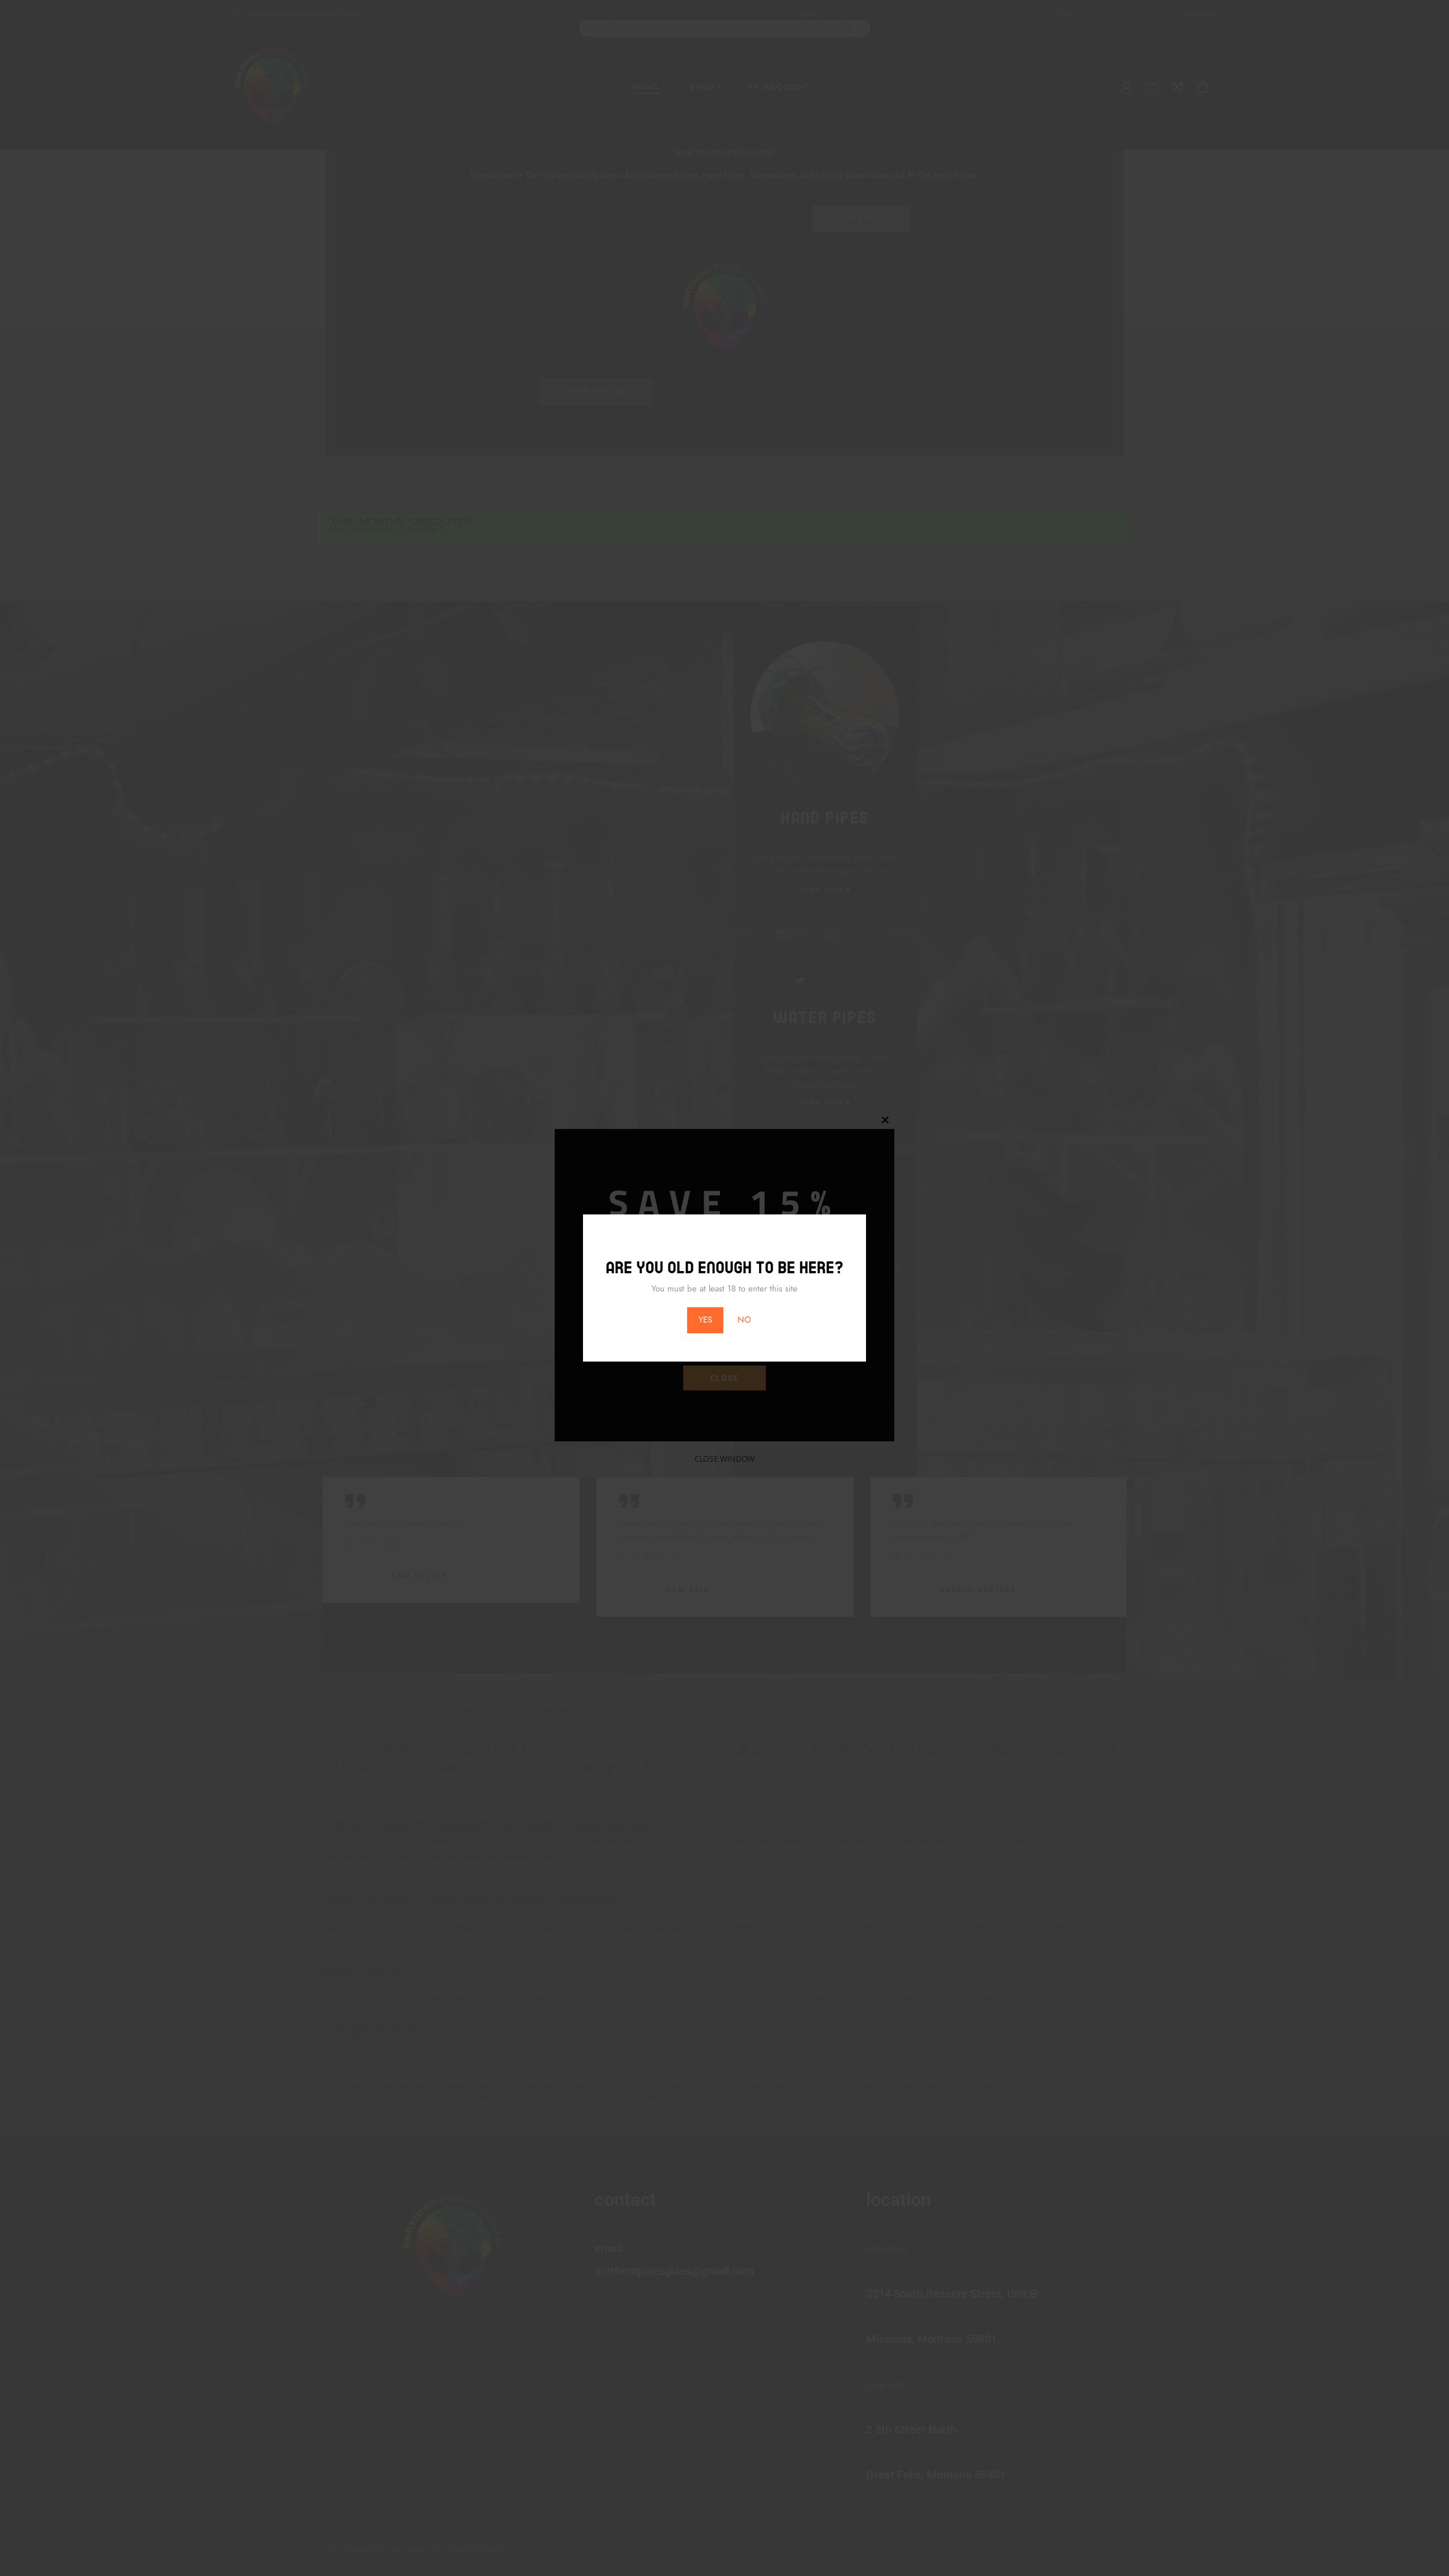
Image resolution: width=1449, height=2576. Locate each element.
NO (744, 1320)
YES (705, 1320)
